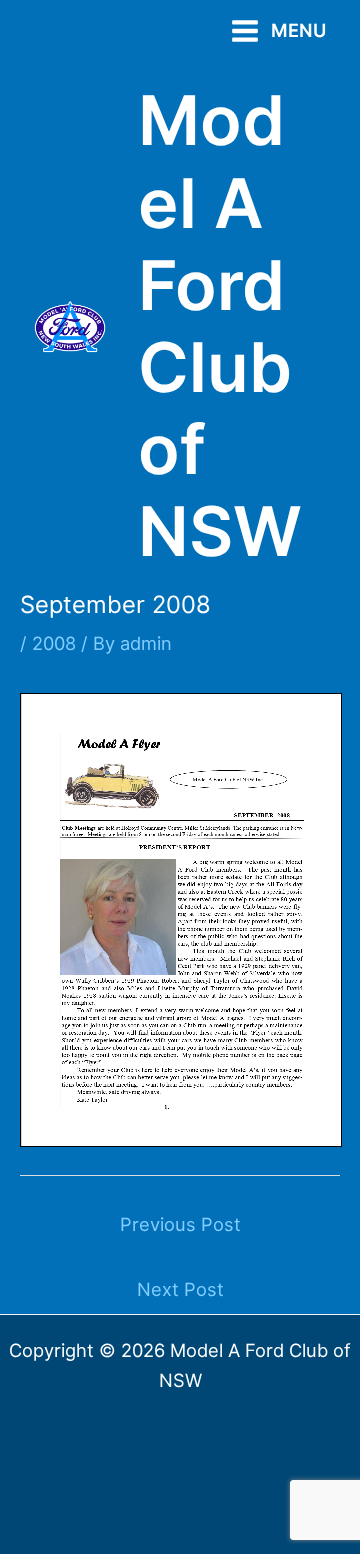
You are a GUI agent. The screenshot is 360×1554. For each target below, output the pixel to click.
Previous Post (180, 1224)
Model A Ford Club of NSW (220, 325)
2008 (54, 643)
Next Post (180, 1289)
